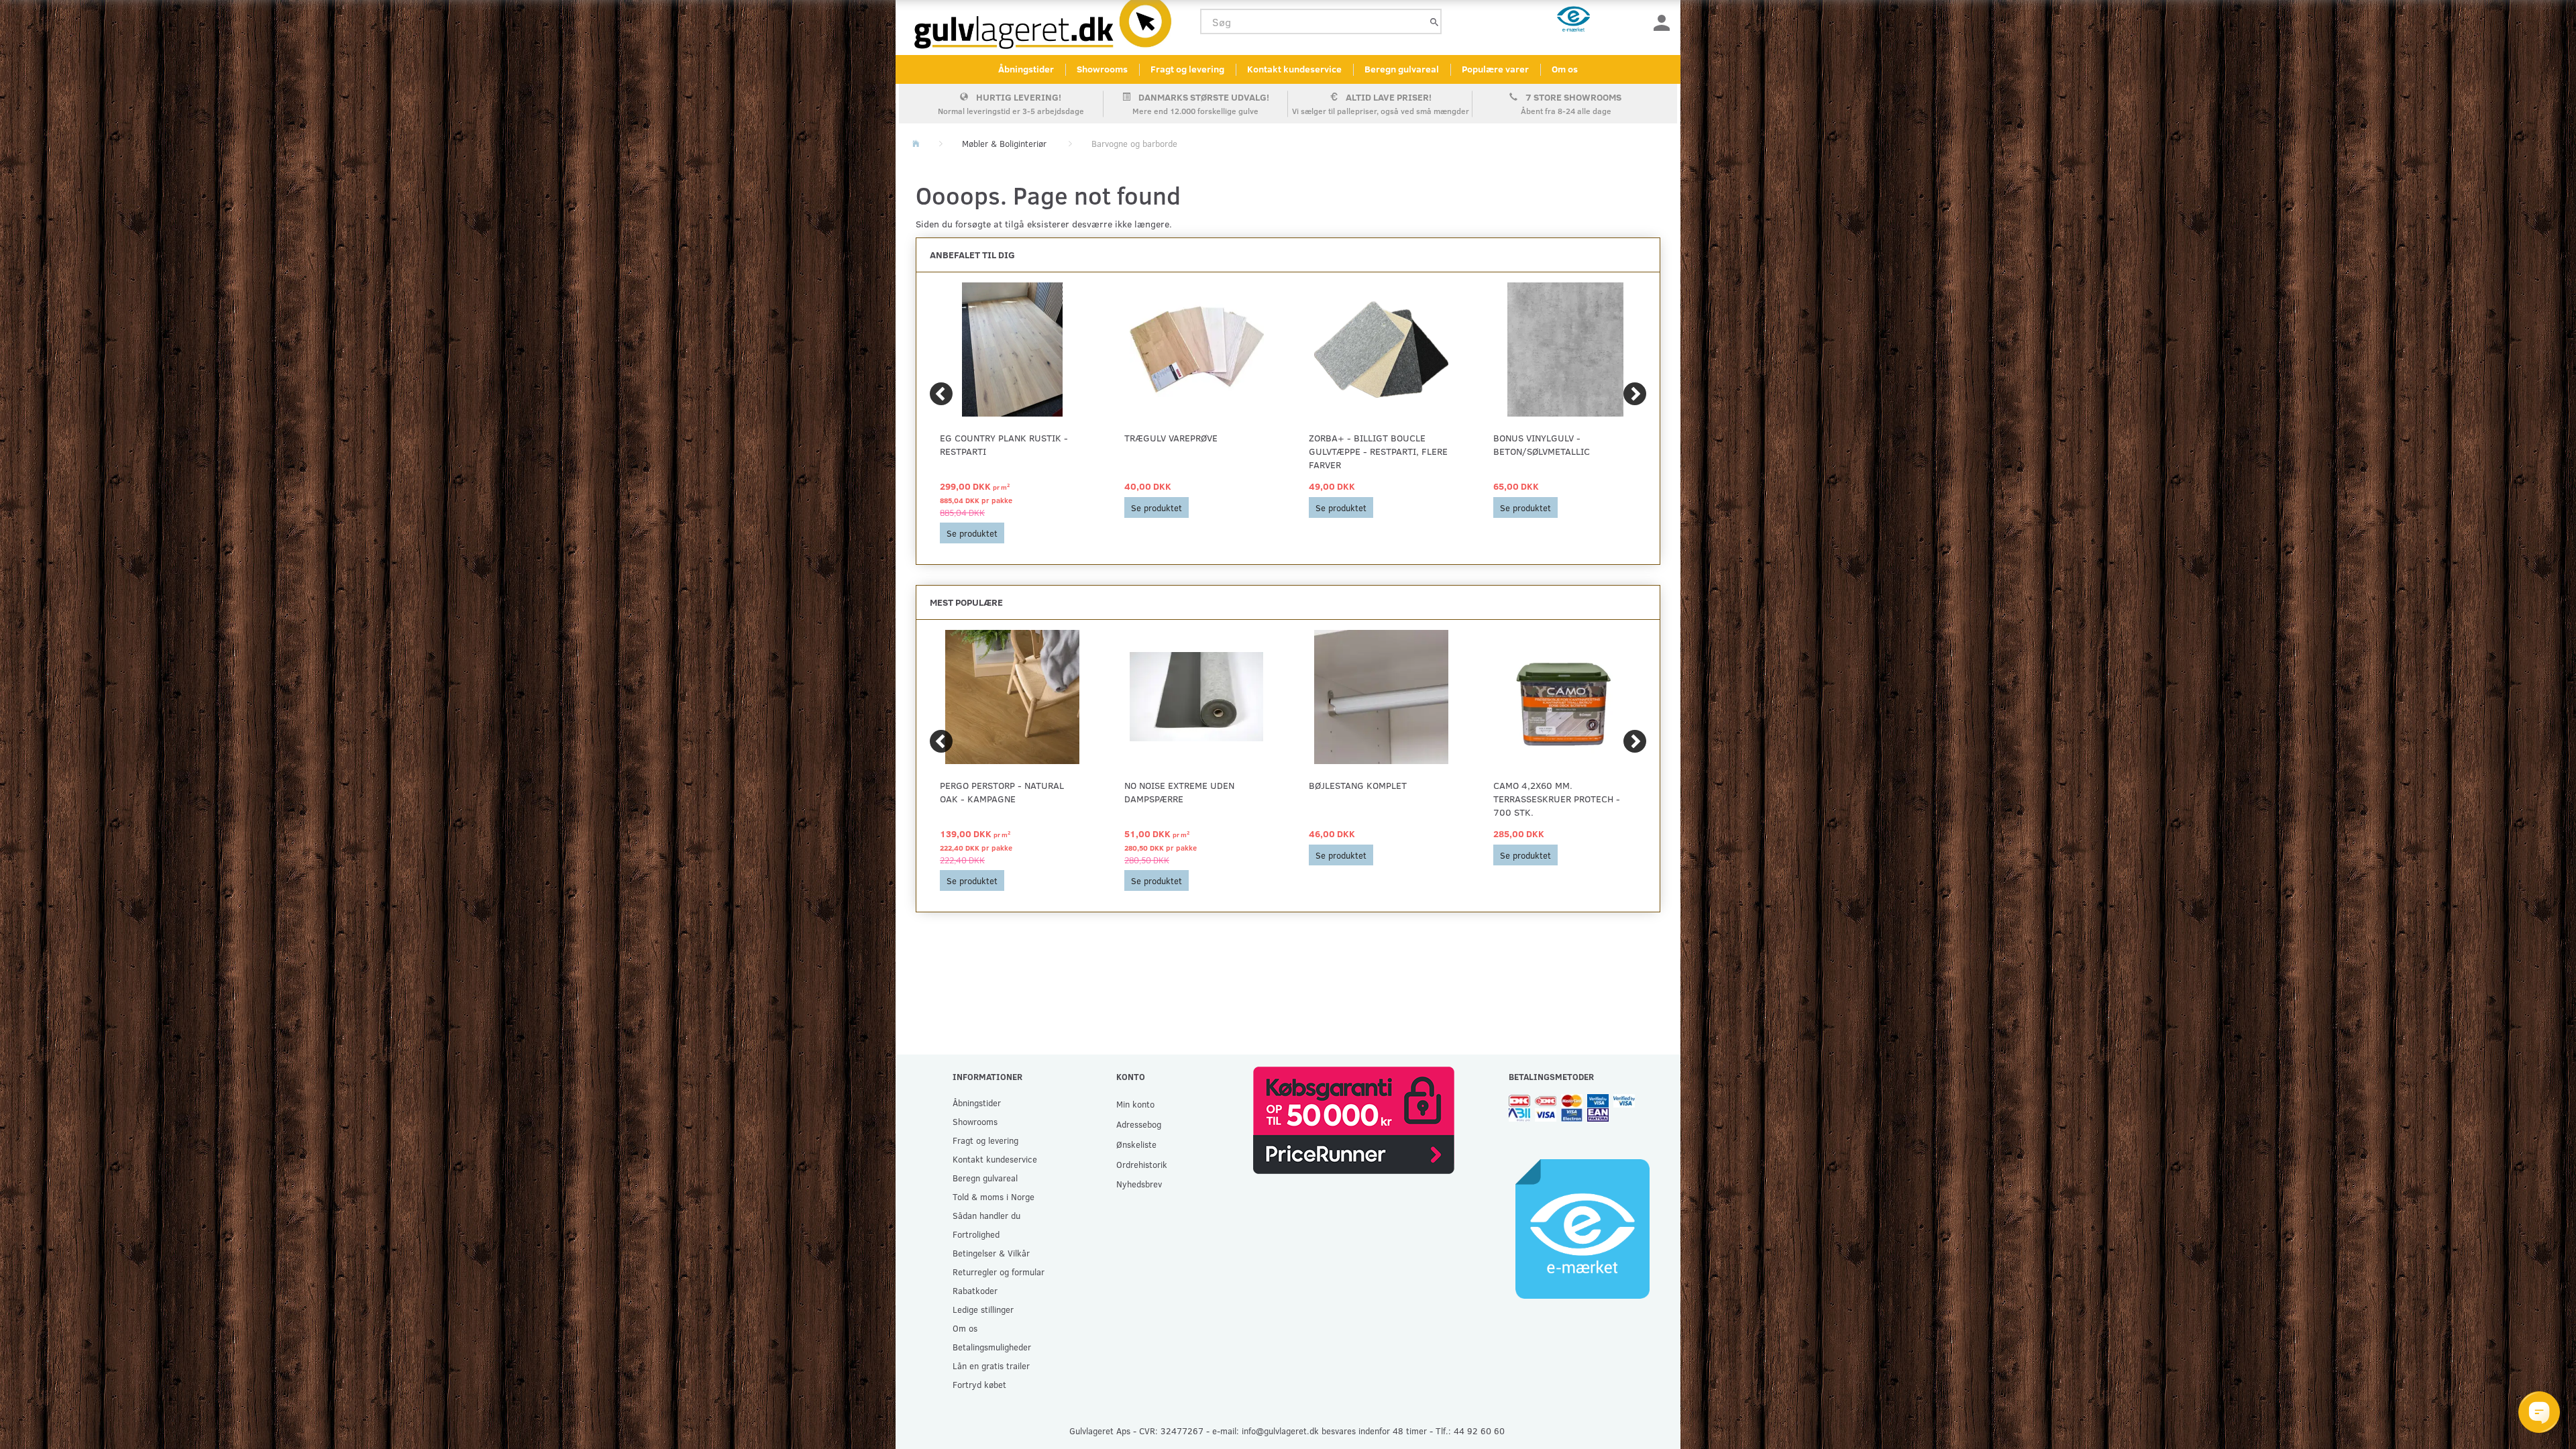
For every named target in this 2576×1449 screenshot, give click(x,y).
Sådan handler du (986, 1215)
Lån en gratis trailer (991, 1365)
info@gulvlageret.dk (1280, 1431)
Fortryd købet (979, 1384)
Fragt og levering (1187, 69)
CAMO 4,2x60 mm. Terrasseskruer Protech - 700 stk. (1557, 799)
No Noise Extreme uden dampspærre (1179, 792)
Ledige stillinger (983, 1309)
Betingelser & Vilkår (991, 1253)
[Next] (1635, 394)
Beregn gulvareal (1402, 69)
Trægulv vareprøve (1171, 438)
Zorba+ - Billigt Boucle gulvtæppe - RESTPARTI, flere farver (1378, 451)
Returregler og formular (999, 1272)
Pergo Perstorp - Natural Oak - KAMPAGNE (1002, 792)
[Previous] (941, 394)
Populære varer (1495, 69)
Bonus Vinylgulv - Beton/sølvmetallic (1542, 444)
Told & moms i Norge (994, 1196)
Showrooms (1102, 69)
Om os (1565, 69)
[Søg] (1434, 22)
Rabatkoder (975, 1290)
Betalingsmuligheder (992, 1347)
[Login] (1662, 22)
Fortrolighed (976, 1234)
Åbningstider (1026, 69)
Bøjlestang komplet (1358, 785)
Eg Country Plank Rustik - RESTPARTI (1004, 444)
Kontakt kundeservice (1294, 69)
